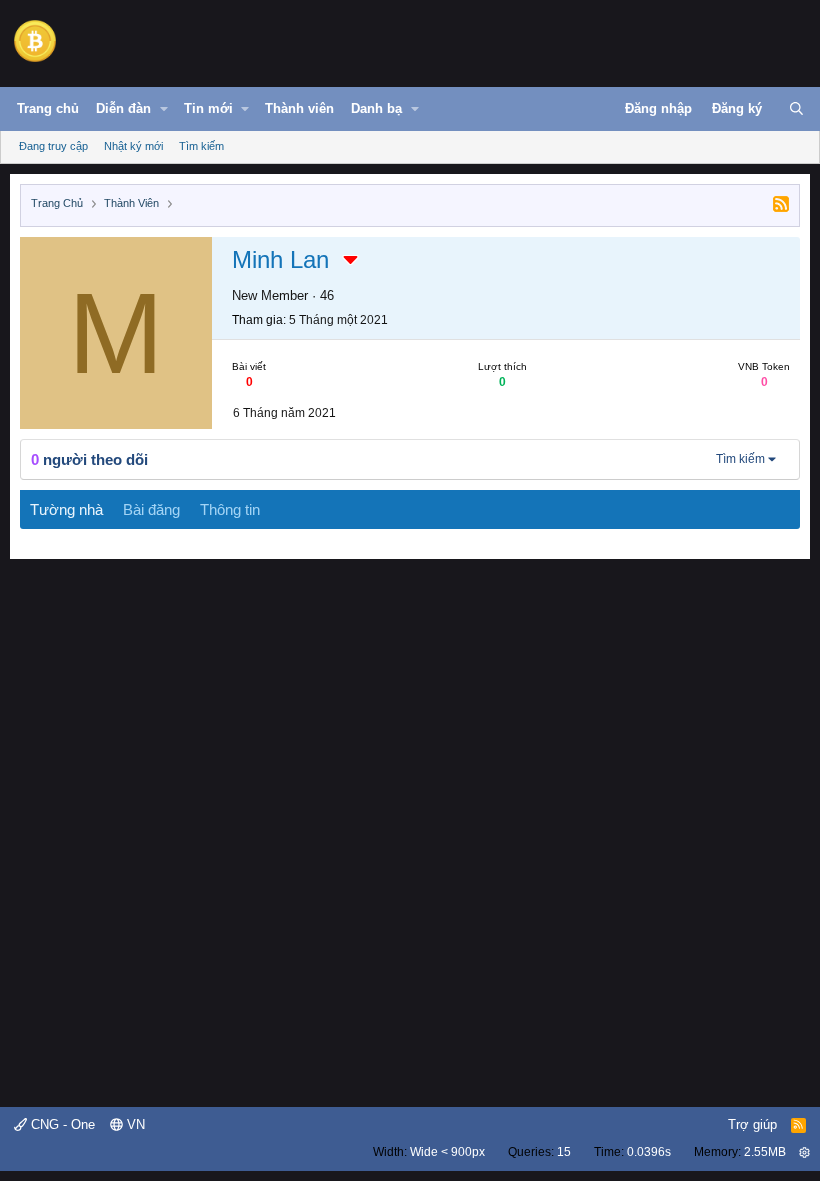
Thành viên (299, 108)
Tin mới (208, 108)
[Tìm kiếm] (796, 109)
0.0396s (649, 1152)
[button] (164, 109)
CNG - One (61, 1124)
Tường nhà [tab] (66, 509)
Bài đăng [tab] (151, 509)
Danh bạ (376, 108)
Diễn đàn (123, 108)
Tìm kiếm (201, 146)
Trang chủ (48, 108)
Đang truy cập (53, 146)
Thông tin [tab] (230, 509)
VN (134, 1124)
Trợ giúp (752, 1124)
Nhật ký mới (133, 146)
